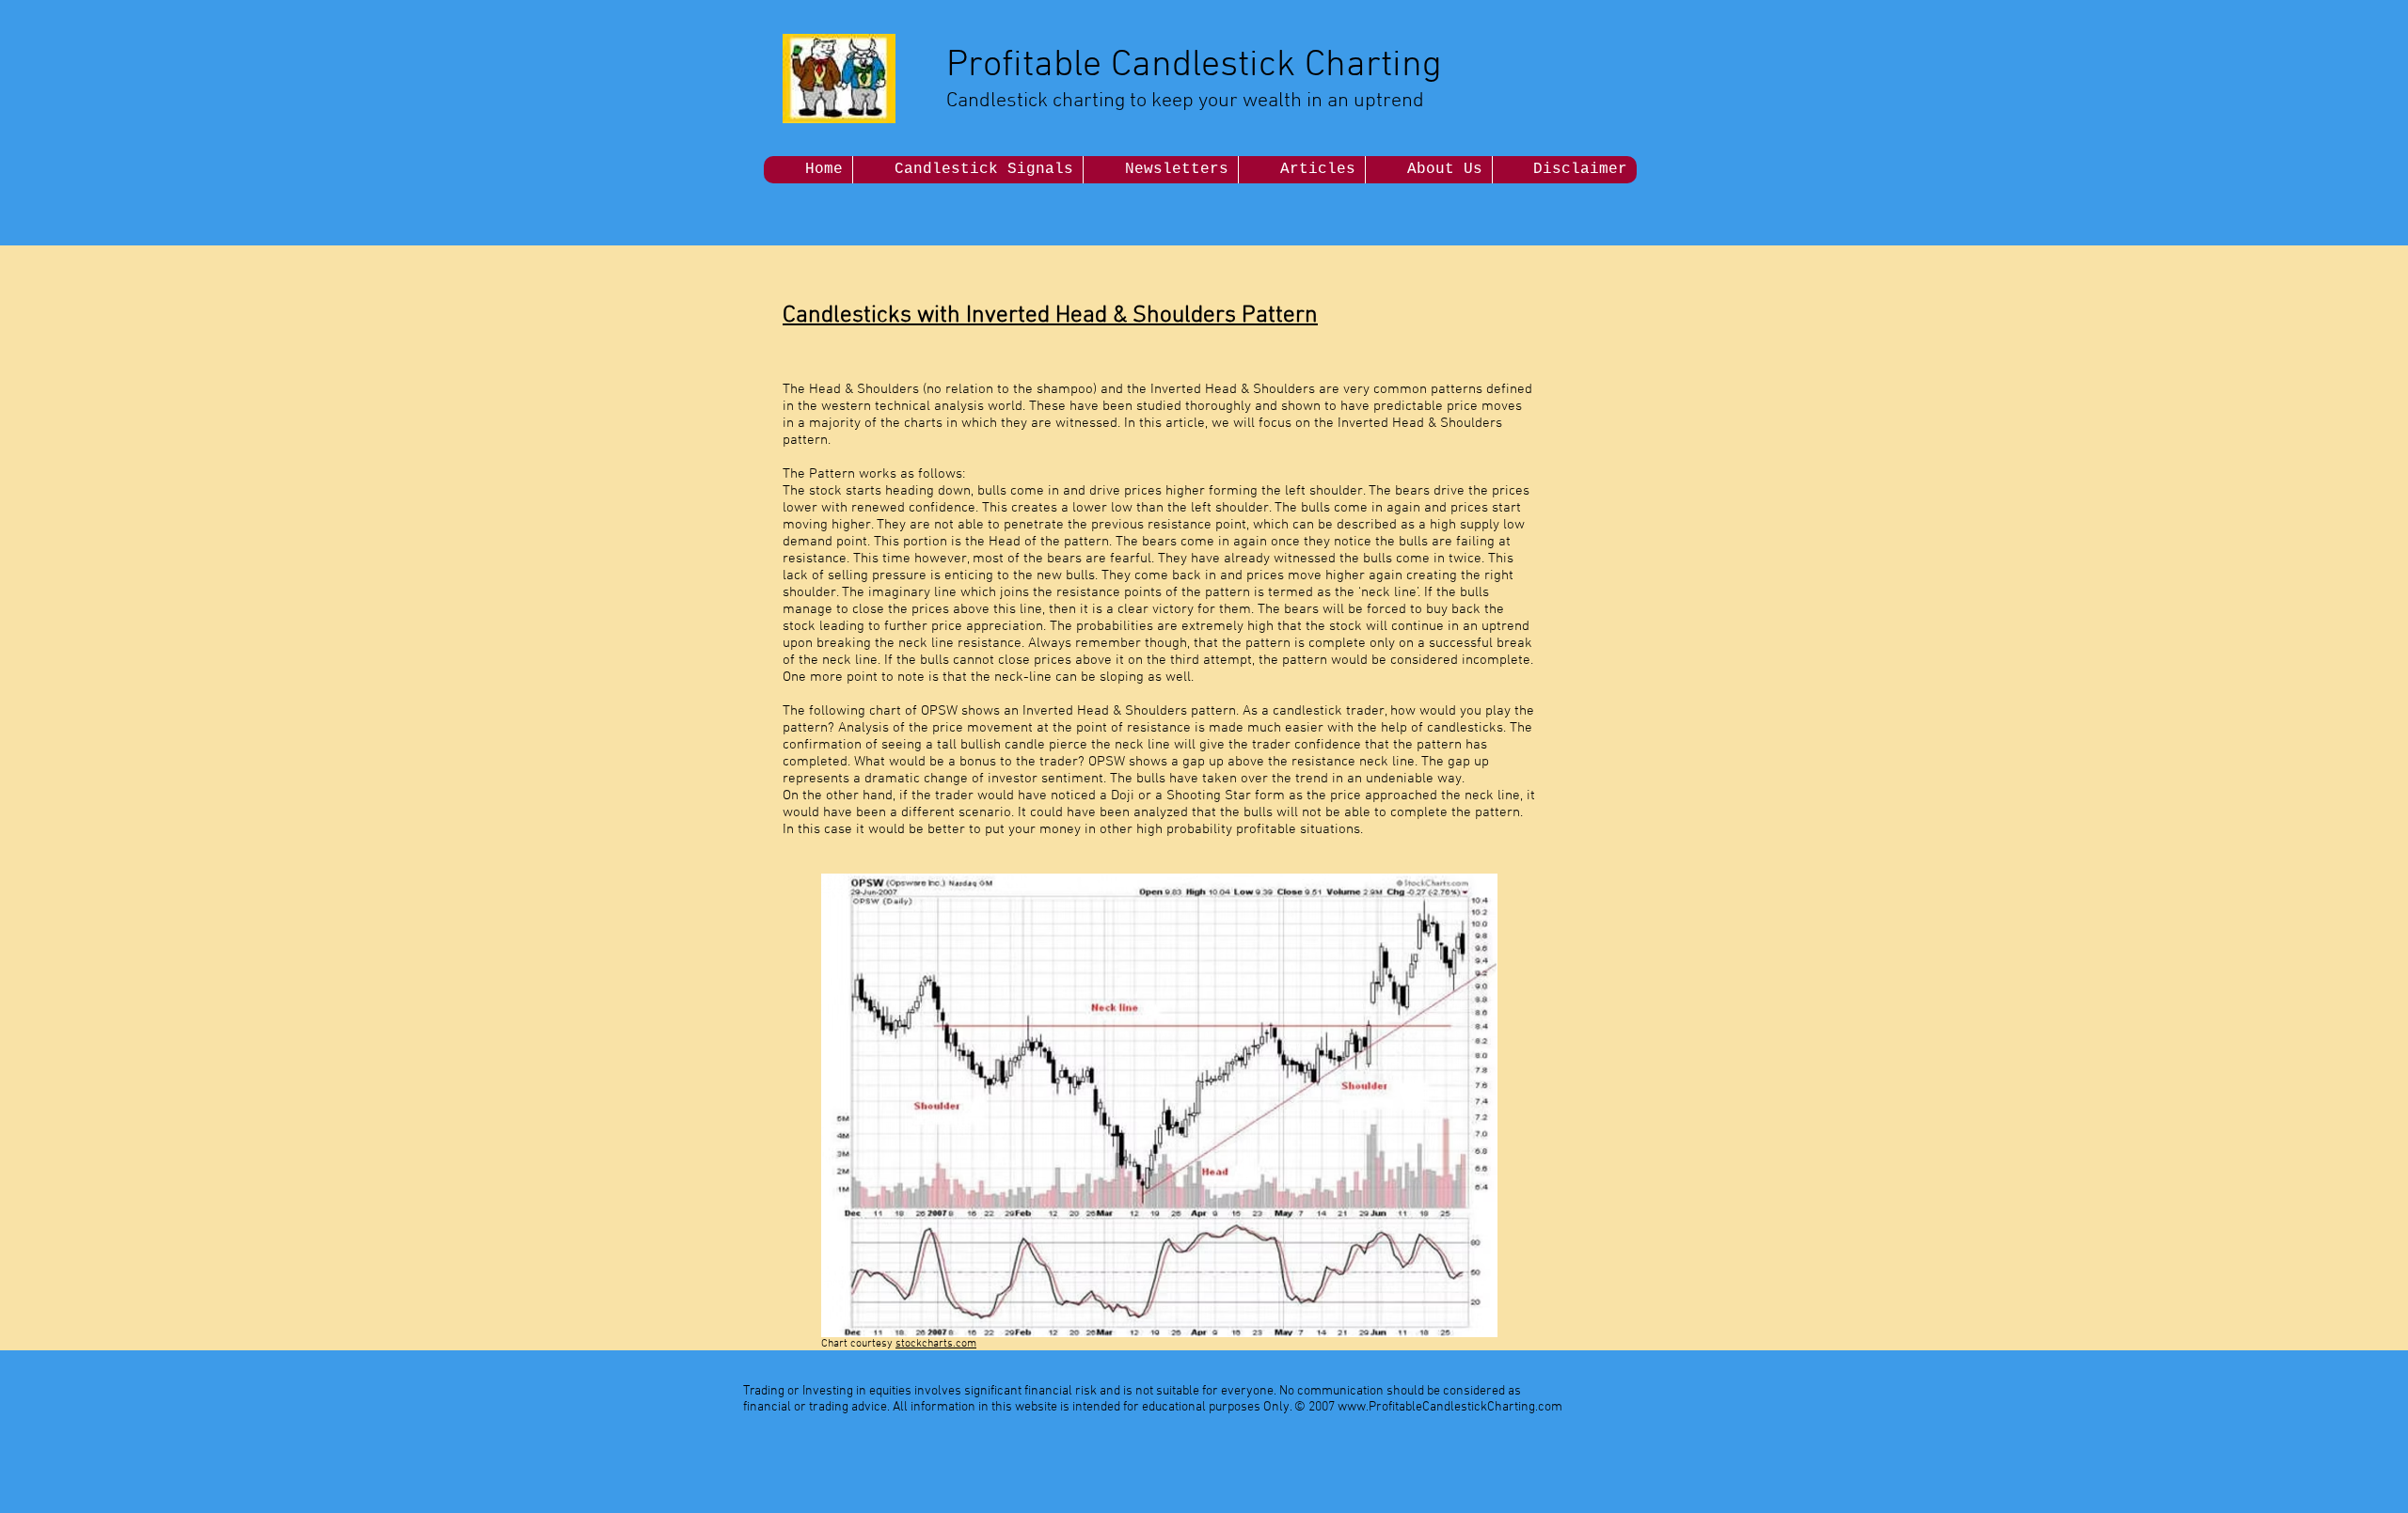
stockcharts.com (936, 1344)
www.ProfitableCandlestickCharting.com (1450, 1407)
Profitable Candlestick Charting (1194, 66)
